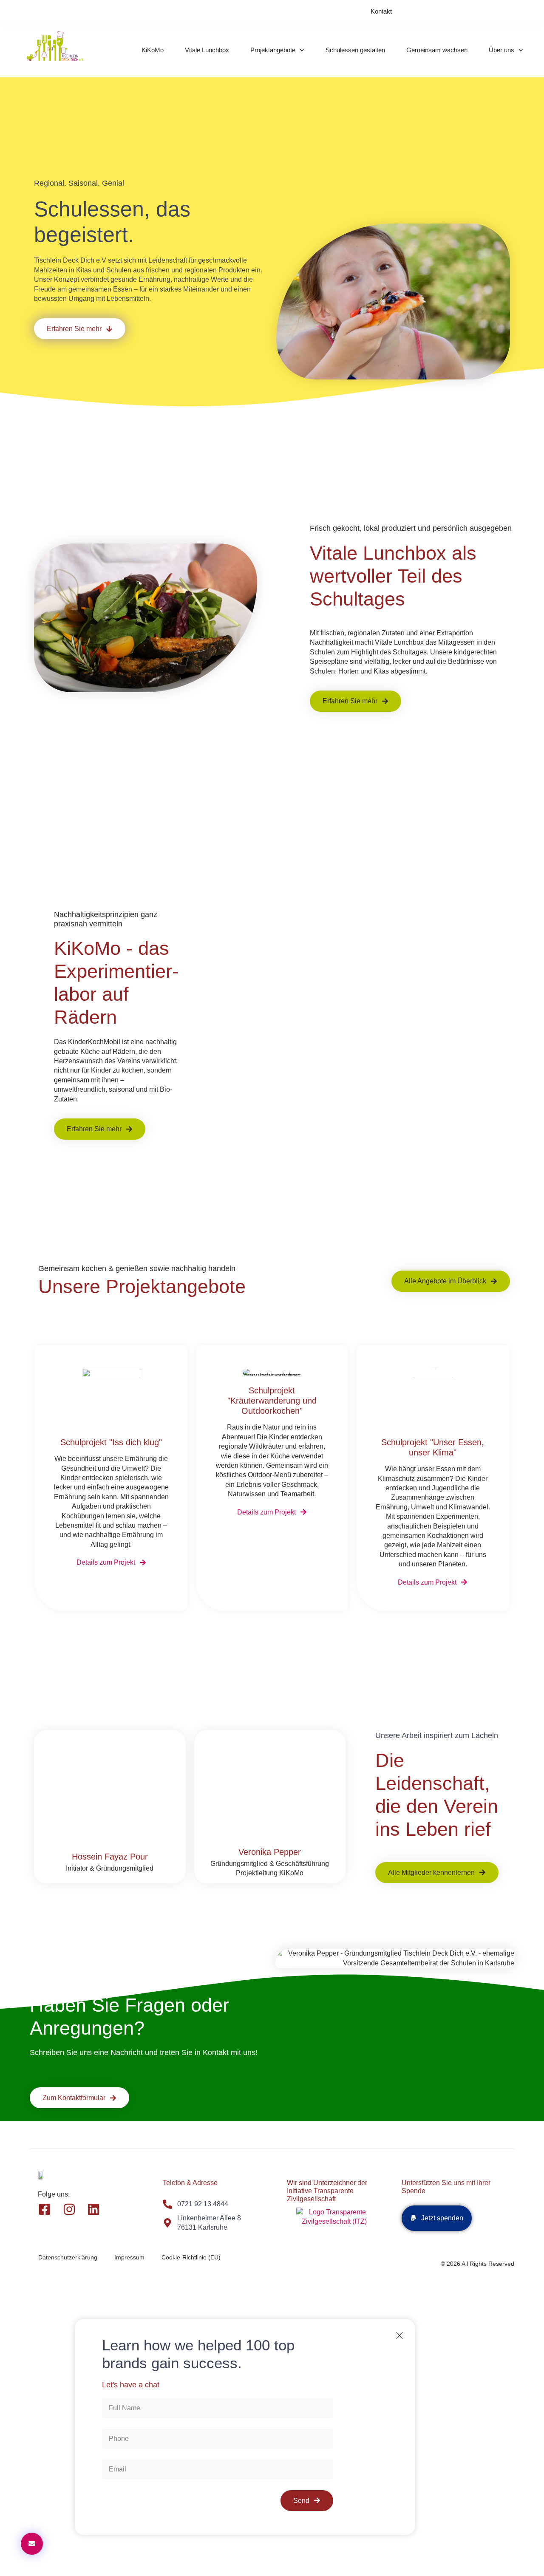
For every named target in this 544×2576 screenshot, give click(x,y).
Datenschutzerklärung (68, 2257)
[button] (437, 2218)
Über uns (501, 50)
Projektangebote (273, 50)
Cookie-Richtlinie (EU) (191, 2257)
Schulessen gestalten (355, 50)
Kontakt (381, 11)
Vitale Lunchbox (207, 50)
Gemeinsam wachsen (437, 50)
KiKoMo (153, 50)
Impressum (129, 2257)
